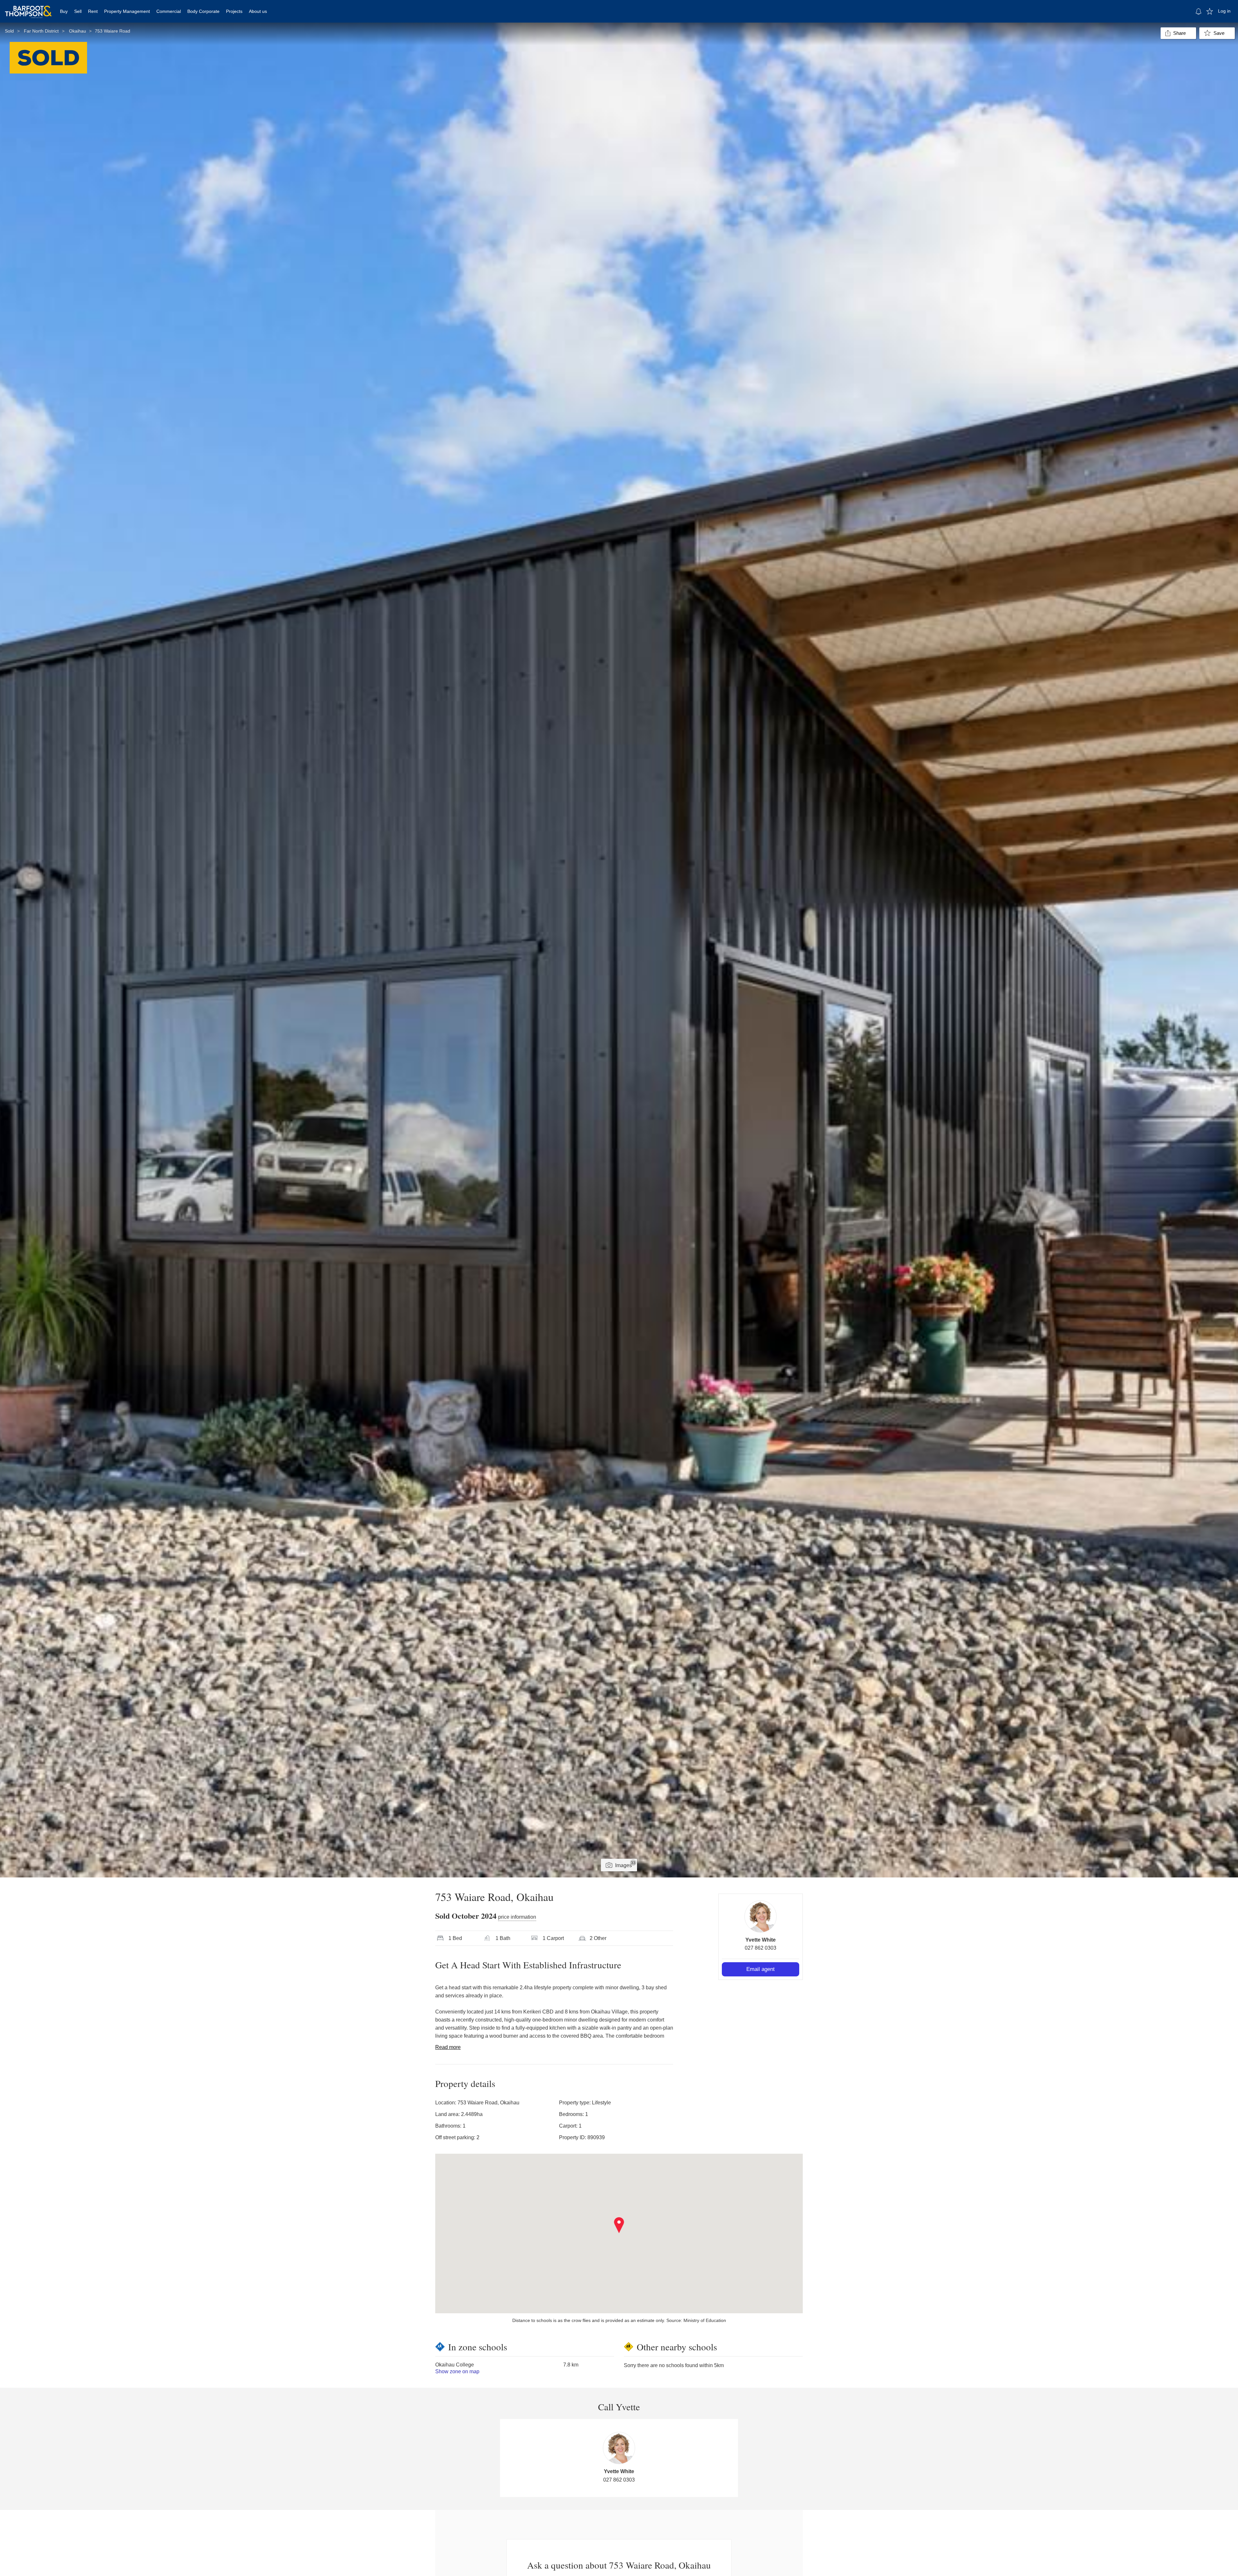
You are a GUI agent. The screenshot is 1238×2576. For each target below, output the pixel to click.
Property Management (127, 11)
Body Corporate (203, 11)
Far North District (41, 31)
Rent (93, 11)
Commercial (169, 11)
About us (258, 11)
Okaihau (78, 31)
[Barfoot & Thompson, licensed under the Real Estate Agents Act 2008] (28, 8)
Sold (9, 31)
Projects (234, 11)
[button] (619, 2225)
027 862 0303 (761, 1948)
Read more (448, 2047)
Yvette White (761, 1940)
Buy (64, 11)
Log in (1224, 11)
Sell (78, 11)
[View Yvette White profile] (761, 1916)
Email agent (761, 1969)
